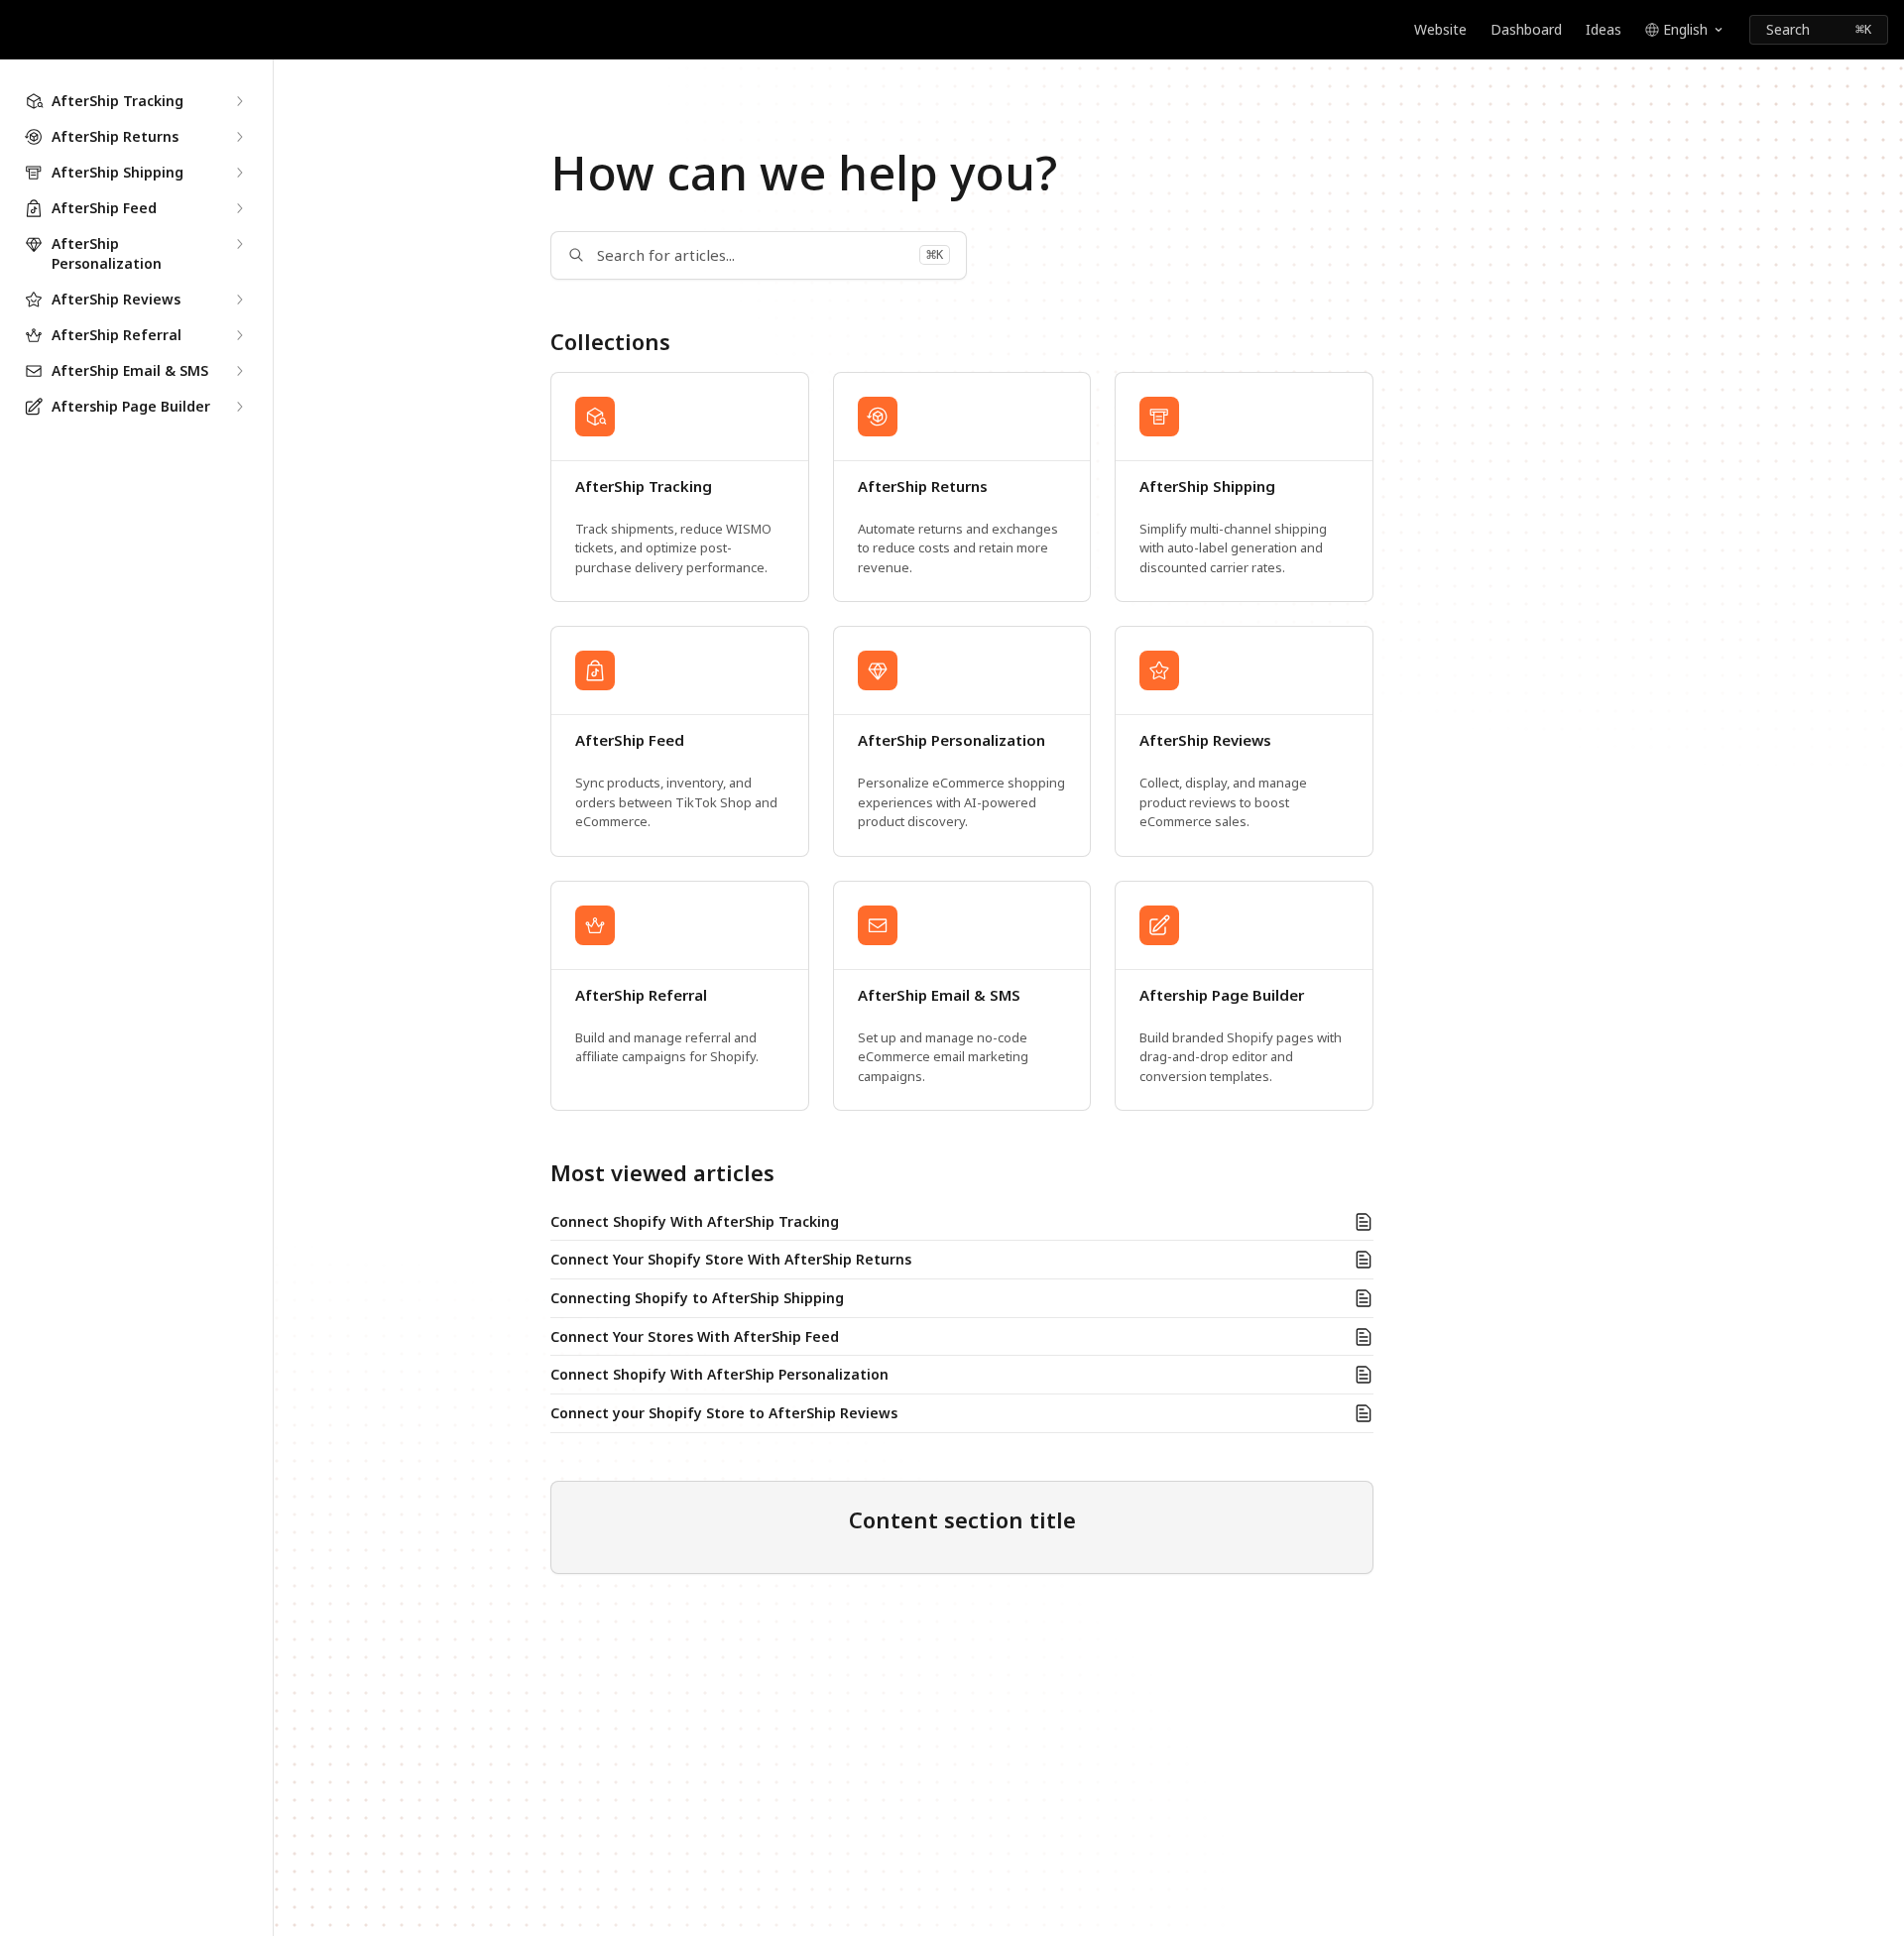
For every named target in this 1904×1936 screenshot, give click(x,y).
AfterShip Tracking (644, 486)
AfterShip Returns (923, 486)
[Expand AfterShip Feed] (239, 208)
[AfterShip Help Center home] (20, 30)
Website (1440, 29)
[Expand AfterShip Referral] (239, 335)
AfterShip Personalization (952, 740)
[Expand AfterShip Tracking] (239, 101)
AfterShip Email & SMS (939, 995)
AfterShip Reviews (1205, 740)
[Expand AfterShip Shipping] (239, 173)
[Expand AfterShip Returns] (239, 137)
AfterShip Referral (641, 995)
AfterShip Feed (630, 740)
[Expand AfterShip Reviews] (239, 300)
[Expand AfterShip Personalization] (239, 244)
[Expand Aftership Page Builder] (239, 407)
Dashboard (1526, 29)
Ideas (1604, 29)
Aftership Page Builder (1222, 995)
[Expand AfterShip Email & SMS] (239, 371)
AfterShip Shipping (1207, 486)
